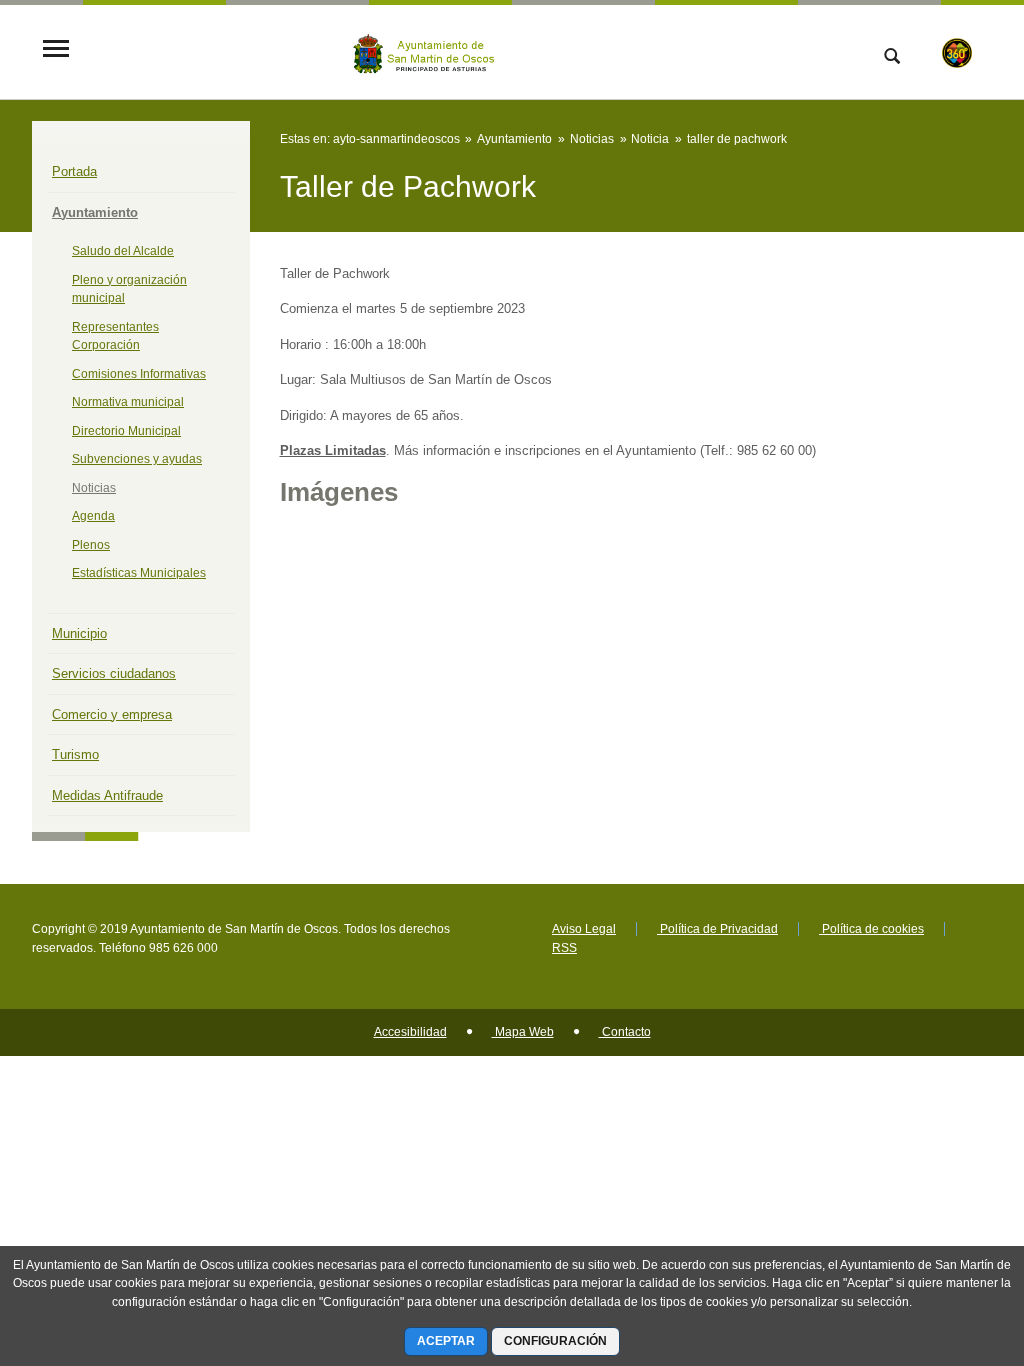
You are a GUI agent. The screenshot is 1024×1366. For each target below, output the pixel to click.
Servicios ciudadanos (114, 673)
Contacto (625, 1032)
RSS (564, 948)
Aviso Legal (584, 929)
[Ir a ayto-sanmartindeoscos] (429, 50)
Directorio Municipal (126, 431)
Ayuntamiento (95, 212)
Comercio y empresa (112, 714)
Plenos (91, 545)
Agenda (93, 516)
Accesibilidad (410, 1032)
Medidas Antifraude (107, 795)
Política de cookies (871, 929)
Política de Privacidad (717, 929)
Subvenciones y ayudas (137, 459)
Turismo (75, 754)
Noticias (94, 488)
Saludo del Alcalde (123, 251)
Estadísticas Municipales (139, 573)
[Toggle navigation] (56, 50)
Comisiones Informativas (139, 374)
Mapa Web (523, 1032)
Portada (74, 171)
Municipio (79, 633)
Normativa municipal (128, 402)
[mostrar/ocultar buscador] (892, 58)
